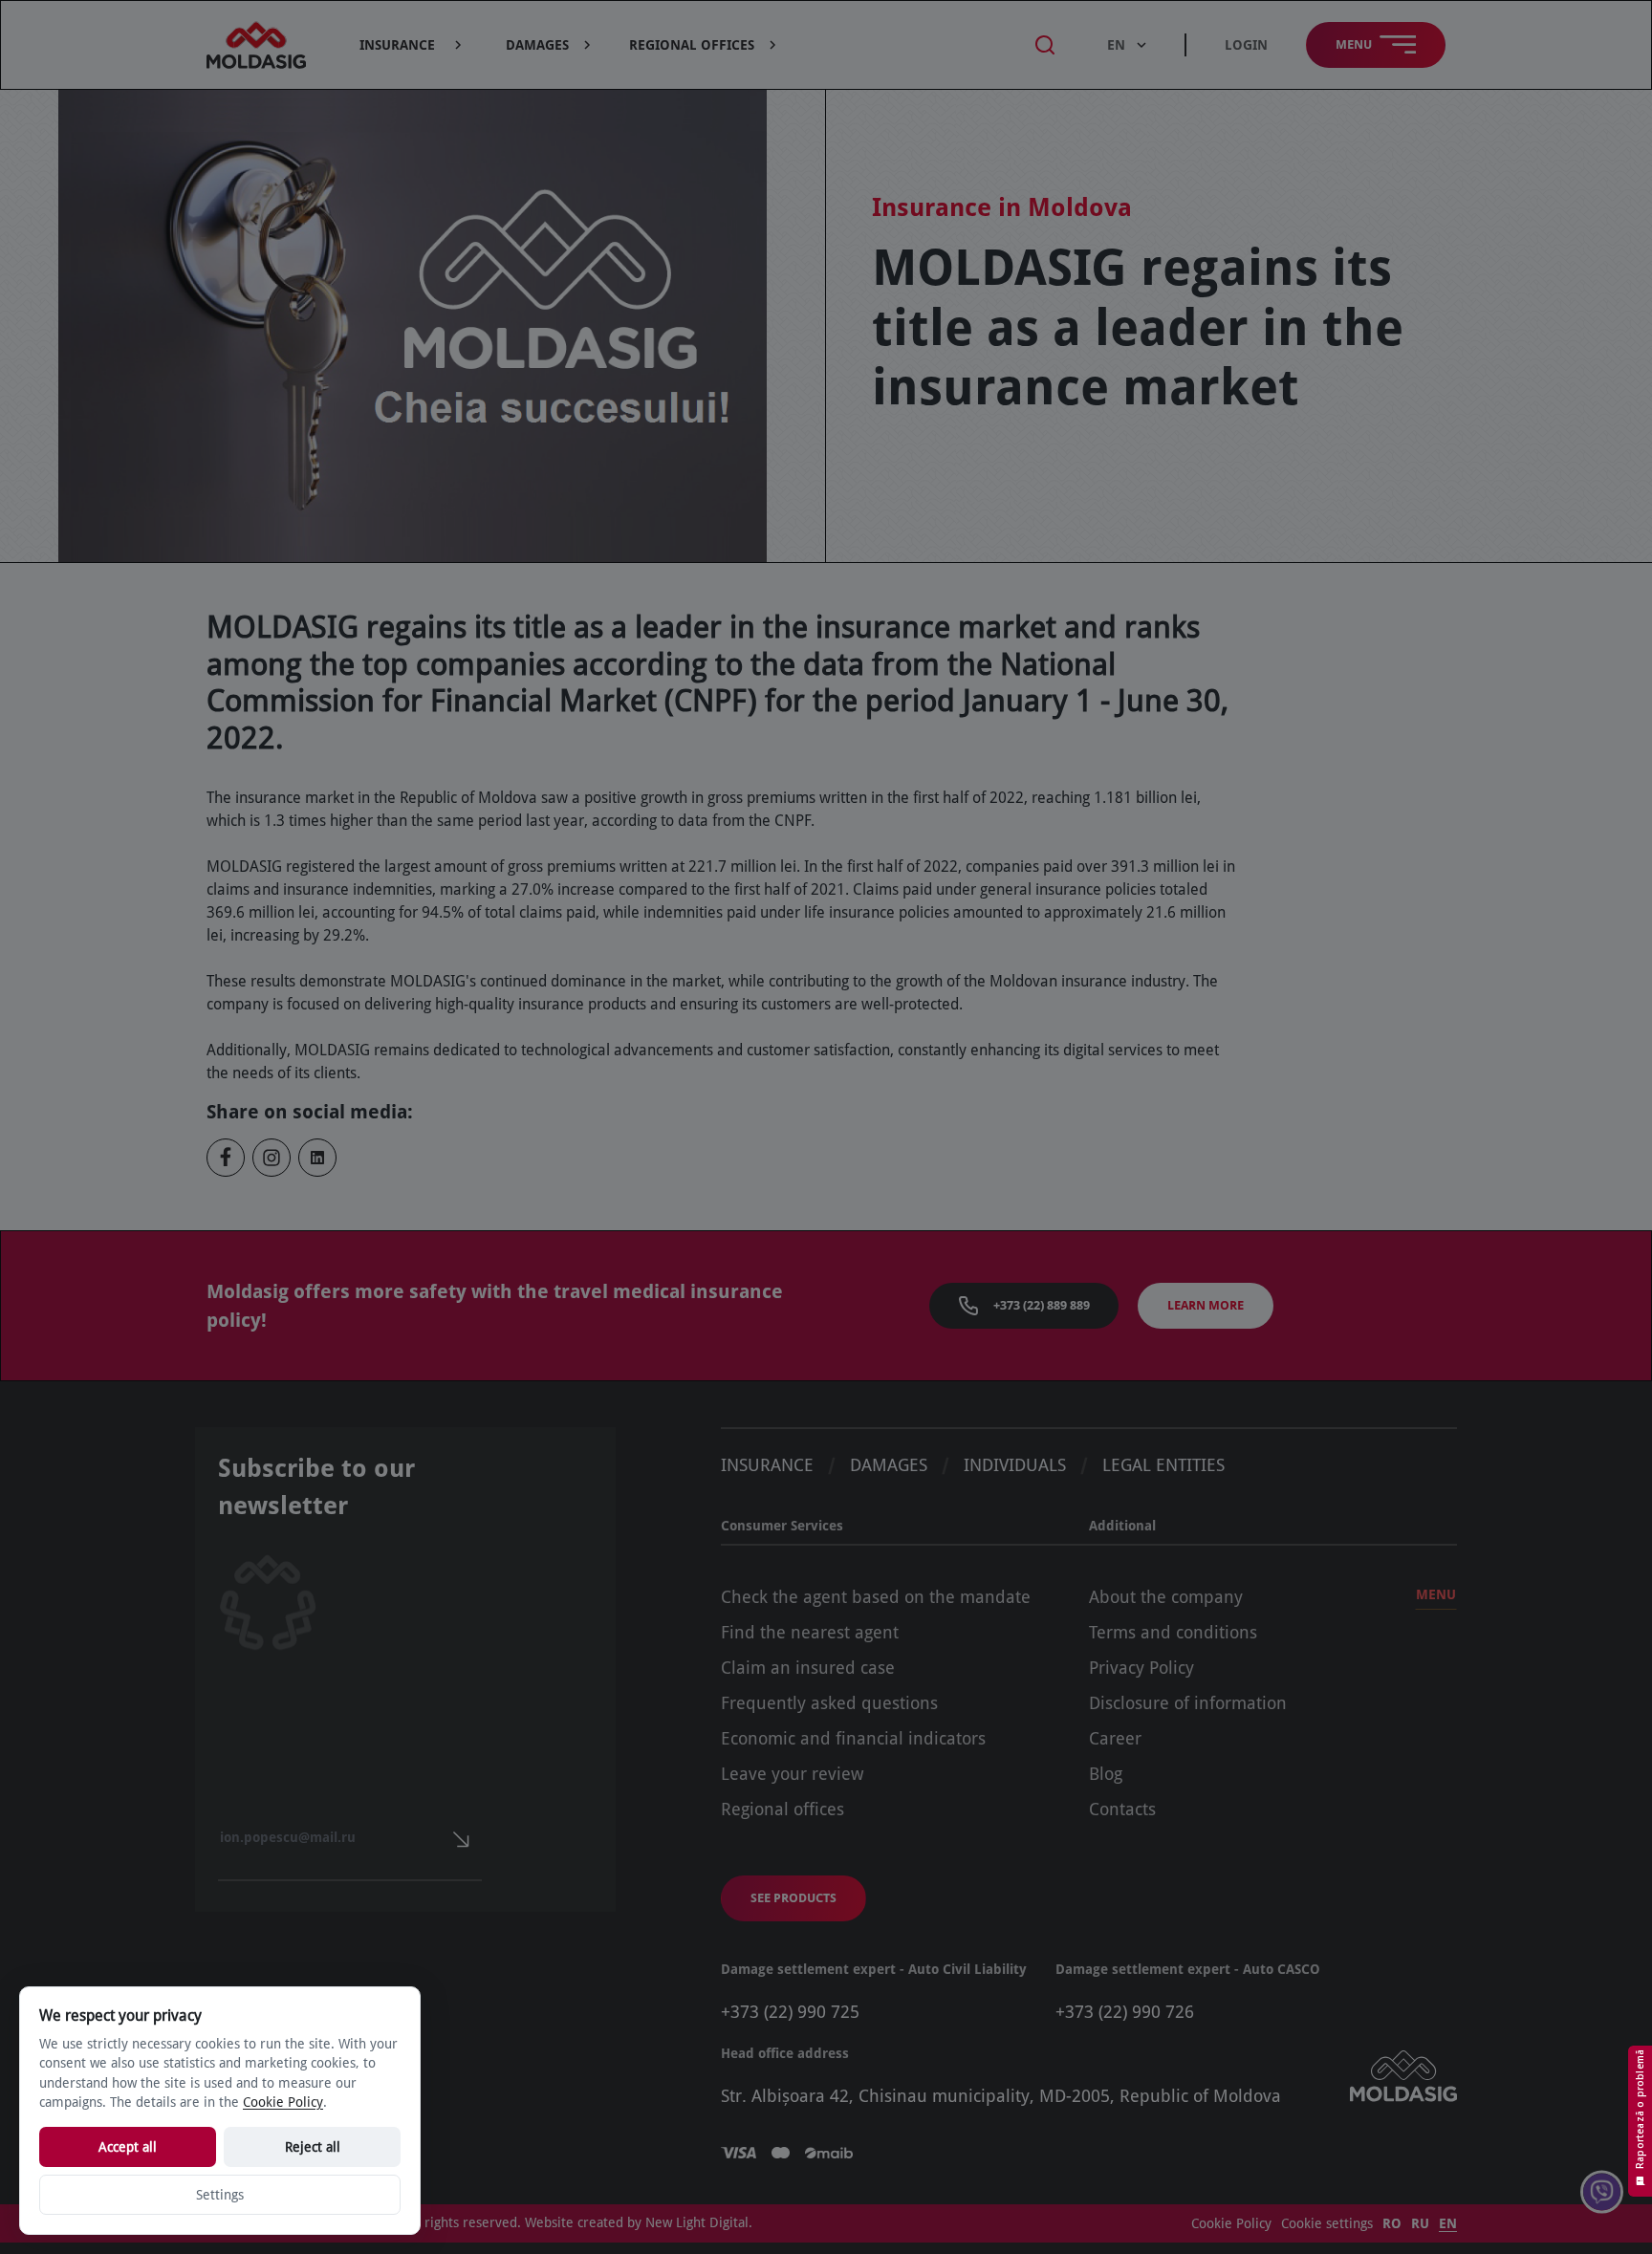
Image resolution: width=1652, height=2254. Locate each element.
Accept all (128, 2147)
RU (1420, 2223)
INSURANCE (767, 1465)
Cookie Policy (1231, 2223)
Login (1246, 45)
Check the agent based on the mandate (876, 1597)
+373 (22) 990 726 (1125, 2012)
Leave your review (792, 1774)
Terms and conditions (1173, 1632)
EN (1448, 2223)
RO (1392, 2223)
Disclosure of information (1188, 1703)
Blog (1106, 1774)
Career (1115, 1738)
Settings (220, 2195)
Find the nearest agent (810, 1632)
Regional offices (783, 1809)
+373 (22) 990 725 (790, 2012)
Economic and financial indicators (853, 1738)
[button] (413, 45)
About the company (1166, 1597)
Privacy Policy (1141, 1668)
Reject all (313, 2147)
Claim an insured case (808, 1668)
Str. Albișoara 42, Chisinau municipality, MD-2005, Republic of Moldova (1001, 2096)
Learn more (1206, 1305)
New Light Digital (697, 2222)
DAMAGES (889, 1465)
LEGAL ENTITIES (1163, 1465)
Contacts (1122, 1809)
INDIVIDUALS (1015, 1465)
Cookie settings (1327, 2223)
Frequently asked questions (829, 1703)
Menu (1436, 1594)
